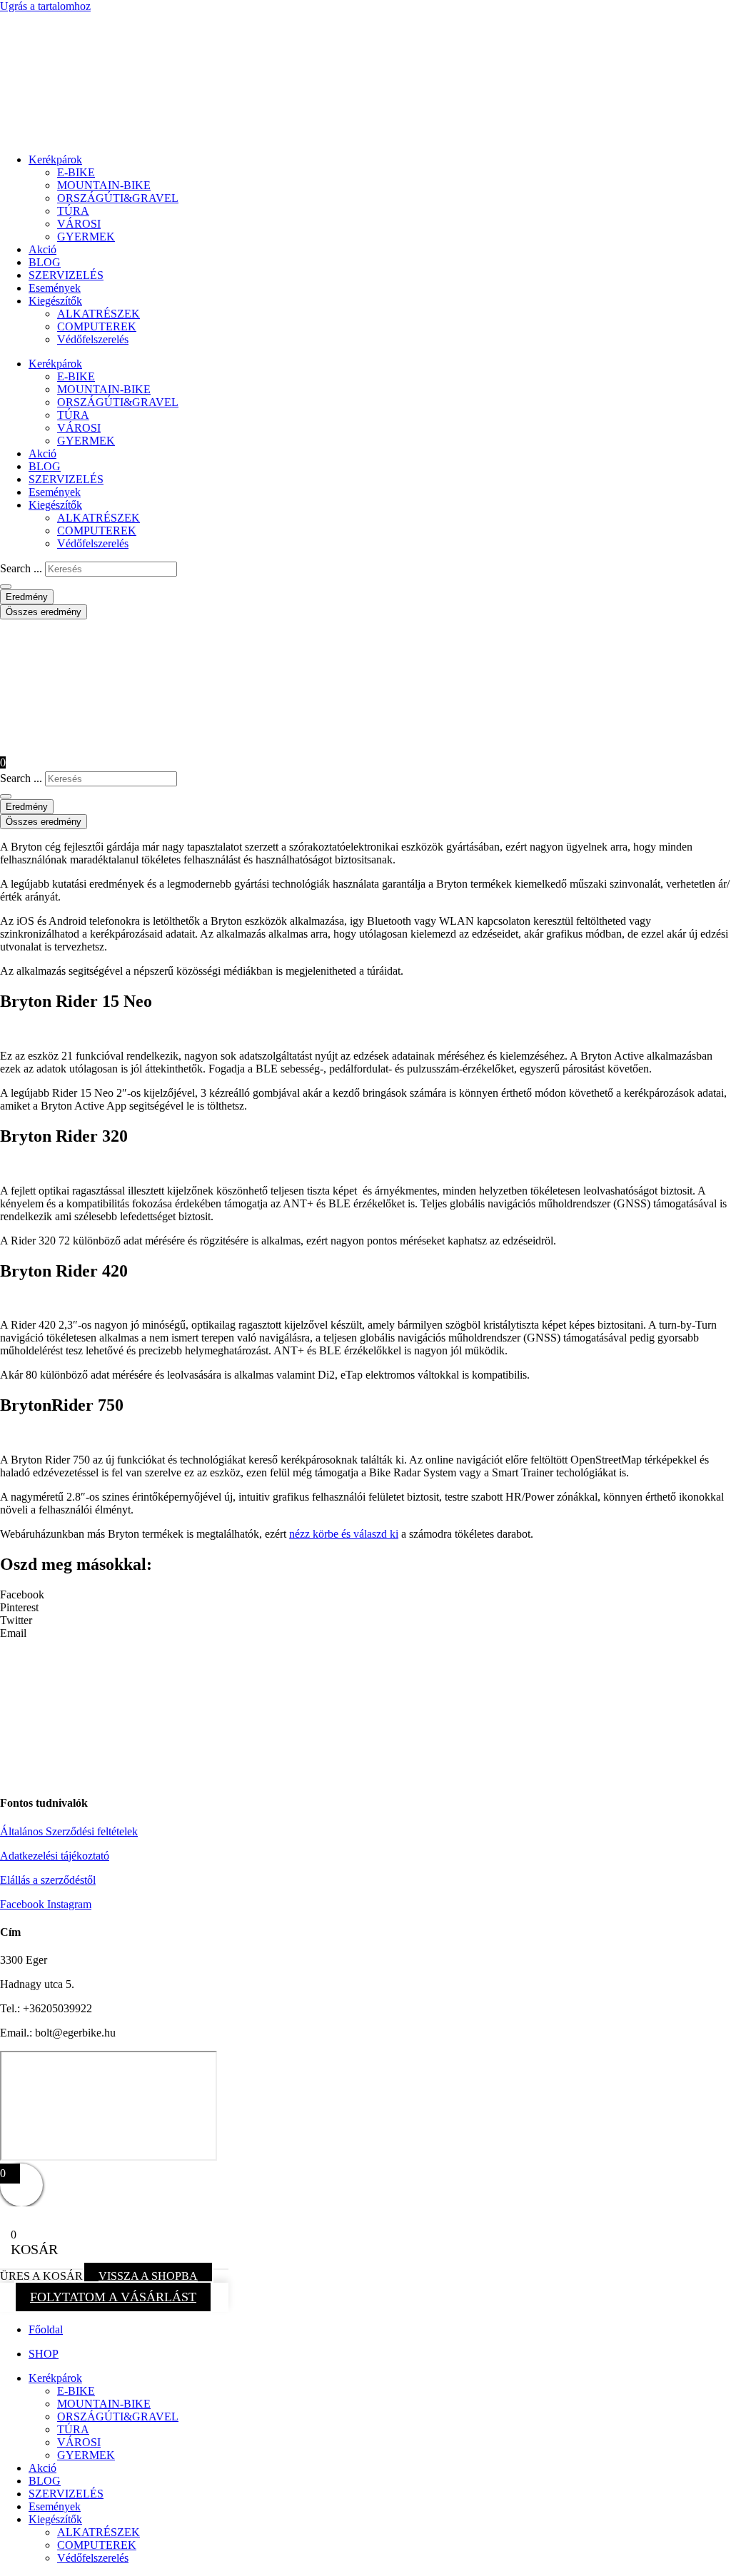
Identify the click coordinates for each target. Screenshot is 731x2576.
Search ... (21, 568)
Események (55, 288)
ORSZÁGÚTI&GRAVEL (118, 198)
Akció (42, 249)
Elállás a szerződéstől (48, 1880)
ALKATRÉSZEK (99, 314)
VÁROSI (79, 224)
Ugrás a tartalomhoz (45, 6)
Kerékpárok (55, 159)
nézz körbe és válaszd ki (344, 1534)
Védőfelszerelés (93, 339)
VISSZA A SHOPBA (148, 2276)
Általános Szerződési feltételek (69, 1831)
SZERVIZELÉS (66, 275)
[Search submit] (6, 587)
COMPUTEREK (97, 326)
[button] (365, 1595)
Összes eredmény (44, 612)
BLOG (45, 262)
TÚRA (73, 211)
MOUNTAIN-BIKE (104, 185)
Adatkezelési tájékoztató (55, 1856)
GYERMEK (86, 237)
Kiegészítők (55, 301)
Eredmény (27, 597)
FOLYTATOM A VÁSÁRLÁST (113, 2297)
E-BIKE (76, 172)
